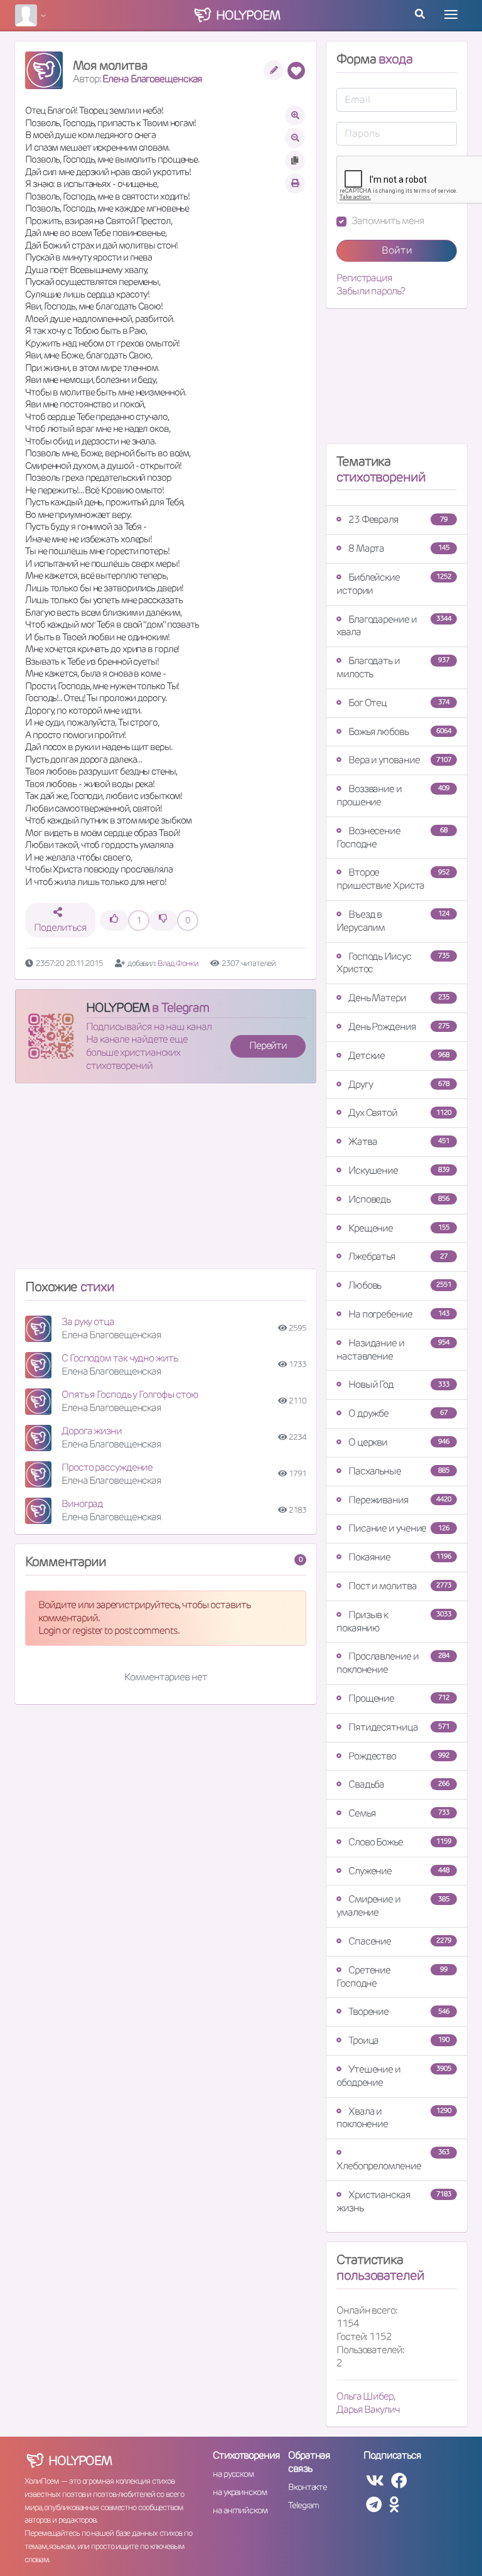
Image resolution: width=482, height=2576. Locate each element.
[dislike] (163, 920)
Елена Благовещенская (152, 79)
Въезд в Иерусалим (393, 921)
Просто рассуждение (107, 1467)
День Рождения (399, 1027)
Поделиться (60, 927)
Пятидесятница (399, 1727)
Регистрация (364, 278)
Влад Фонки (178, 963)
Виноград (82, 1504)
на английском (240, 2510)
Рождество (399, 1756)
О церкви (399, 1442)
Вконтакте (308, 2487)
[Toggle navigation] (451, 14)
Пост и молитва (400, 1586)
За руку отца (88, 1322)
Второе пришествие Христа (393, 879)
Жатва (399, 1141)
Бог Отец (399, 703)
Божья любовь (400, 732)
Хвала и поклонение (394, 2118)
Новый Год (399, 1384)
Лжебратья (398, 1256)
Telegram (303, 2505)
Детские (399, 1055)
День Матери (399, 998)
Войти (397, 250)
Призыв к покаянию (394, 1621)
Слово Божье (400, 1842)
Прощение (399, 1698)
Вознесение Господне (392, 837)
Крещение (399, 1228)
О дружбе (398, 1413)
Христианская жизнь (394, 2201)
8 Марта (399, 548)
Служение (399, 1871)
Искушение (399, 1170)
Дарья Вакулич (368, 2409)
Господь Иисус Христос (393, 963)
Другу (399, 1084)
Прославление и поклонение (393, 1663)
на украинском (240, 2492)
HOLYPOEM (118, 1007)
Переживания (400, 1500)
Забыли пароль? (371, 291)
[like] (114, 920)
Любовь (400, 1285)
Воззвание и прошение (393, 795)
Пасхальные (399, 1471)
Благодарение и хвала (394, 626)
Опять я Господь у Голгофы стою (130, 1394)
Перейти (268, 1045)
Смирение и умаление (393, 1906)
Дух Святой (400, 1113)
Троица (399, 2040)
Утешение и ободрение (394, 2076)
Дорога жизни (92, 1431)
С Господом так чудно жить (120, 1358)
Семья (399, 1813)
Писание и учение (399, 1528)
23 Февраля (398, 519)
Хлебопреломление (393, 2160)
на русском (233, 2474)
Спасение (400, 1941)
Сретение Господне (392, 1977)
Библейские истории (394, 584)
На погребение (399, 1314)
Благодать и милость (393, 667)
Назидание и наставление (393, 1350)
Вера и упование (400, 760)
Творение (399, 2011)
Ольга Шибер (365, 2396)
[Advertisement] (166, 1181)
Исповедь (399, 1199)
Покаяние (400, 1557)
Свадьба (399, 1784)
